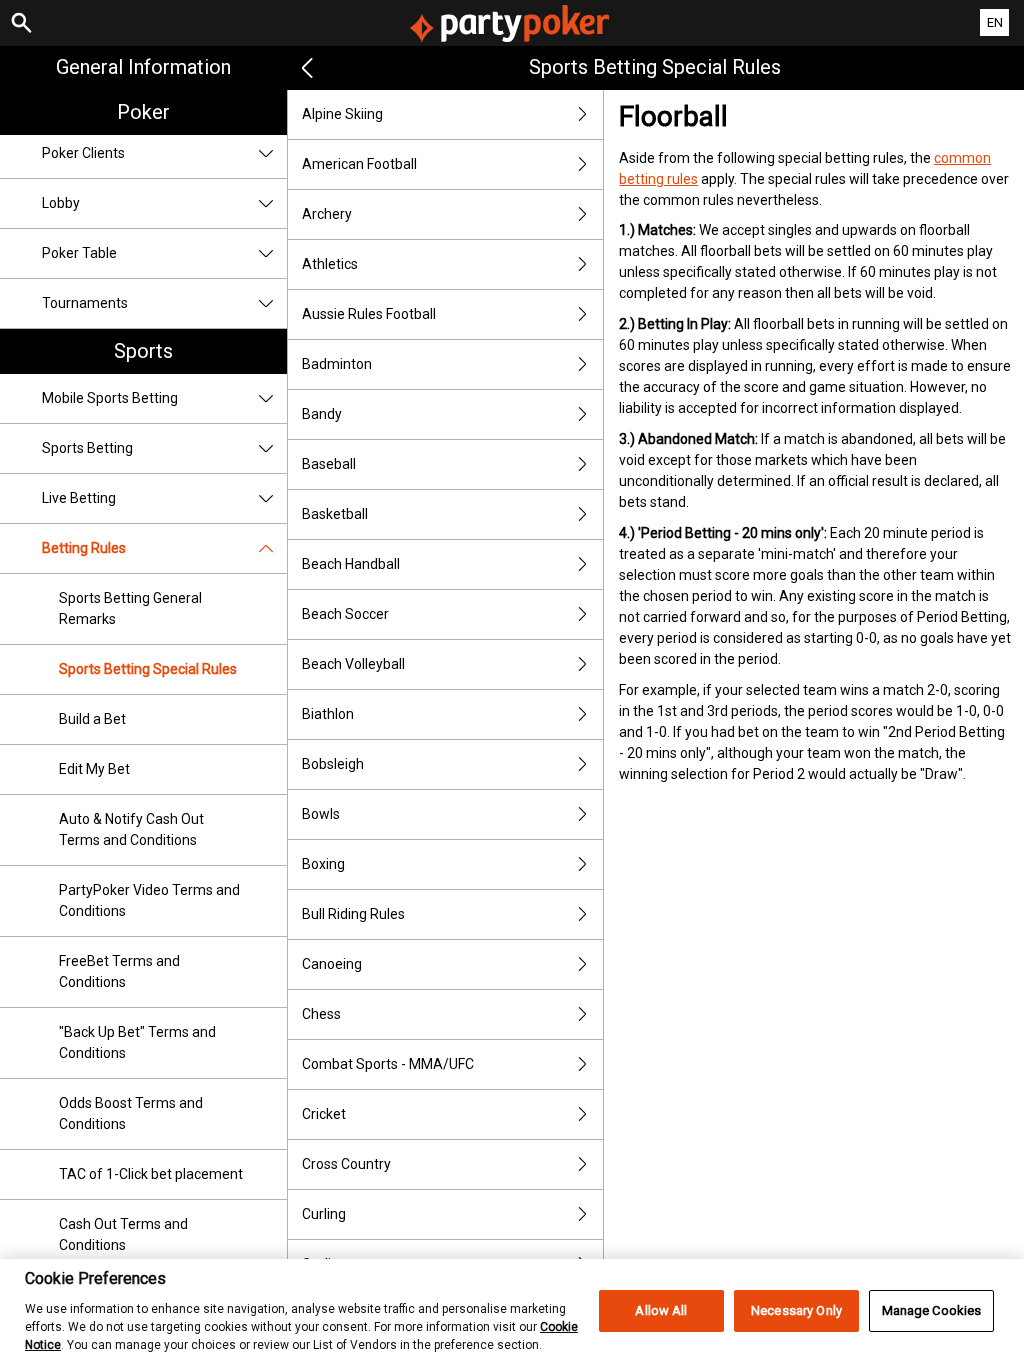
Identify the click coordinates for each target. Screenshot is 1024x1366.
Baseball (329, 464)
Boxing (323, 864)
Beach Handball (351, 564)
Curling (324, 1214)
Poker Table (79, 253)
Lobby (61, 203)
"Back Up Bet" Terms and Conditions (137, 1042)
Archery (327, 214)
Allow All (661, 1310)
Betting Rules (84, 548)
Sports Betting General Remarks (130, 608)
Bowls (321, 814)
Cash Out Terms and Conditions (123, 1234)
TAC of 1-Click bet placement (151, 1174)
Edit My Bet (94, 769)
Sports (143, 351)
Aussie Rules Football (369, 314)
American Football (359, 164)
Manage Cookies (932, 1310)
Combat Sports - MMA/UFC (388, 1064)
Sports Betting (87, 448)
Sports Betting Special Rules (148, 669)
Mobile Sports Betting (110, 398)
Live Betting (79, 498)
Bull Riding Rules (353, 914)
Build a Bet (92, 719)
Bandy (322, 414)
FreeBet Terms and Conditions (119, 971)
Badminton (337, 364)
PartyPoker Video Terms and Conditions (149, 900)
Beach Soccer (345, 614)
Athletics (330, 264)
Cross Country (346, 1164)
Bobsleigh (333, 764)
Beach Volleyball (353, 664)
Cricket (324, 1114)
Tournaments (85, 303)
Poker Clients (83, 153)
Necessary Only (796, 1310)
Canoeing (332, 964)
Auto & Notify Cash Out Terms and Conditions (131, 829)
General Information (143, 67)
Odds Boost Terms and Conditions (131, 1113)
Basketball (335, 514)
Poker (143, 112)
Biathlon (328, 714)
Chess (321, 1014)
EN (995, 22)
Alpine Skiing (342, 114)
